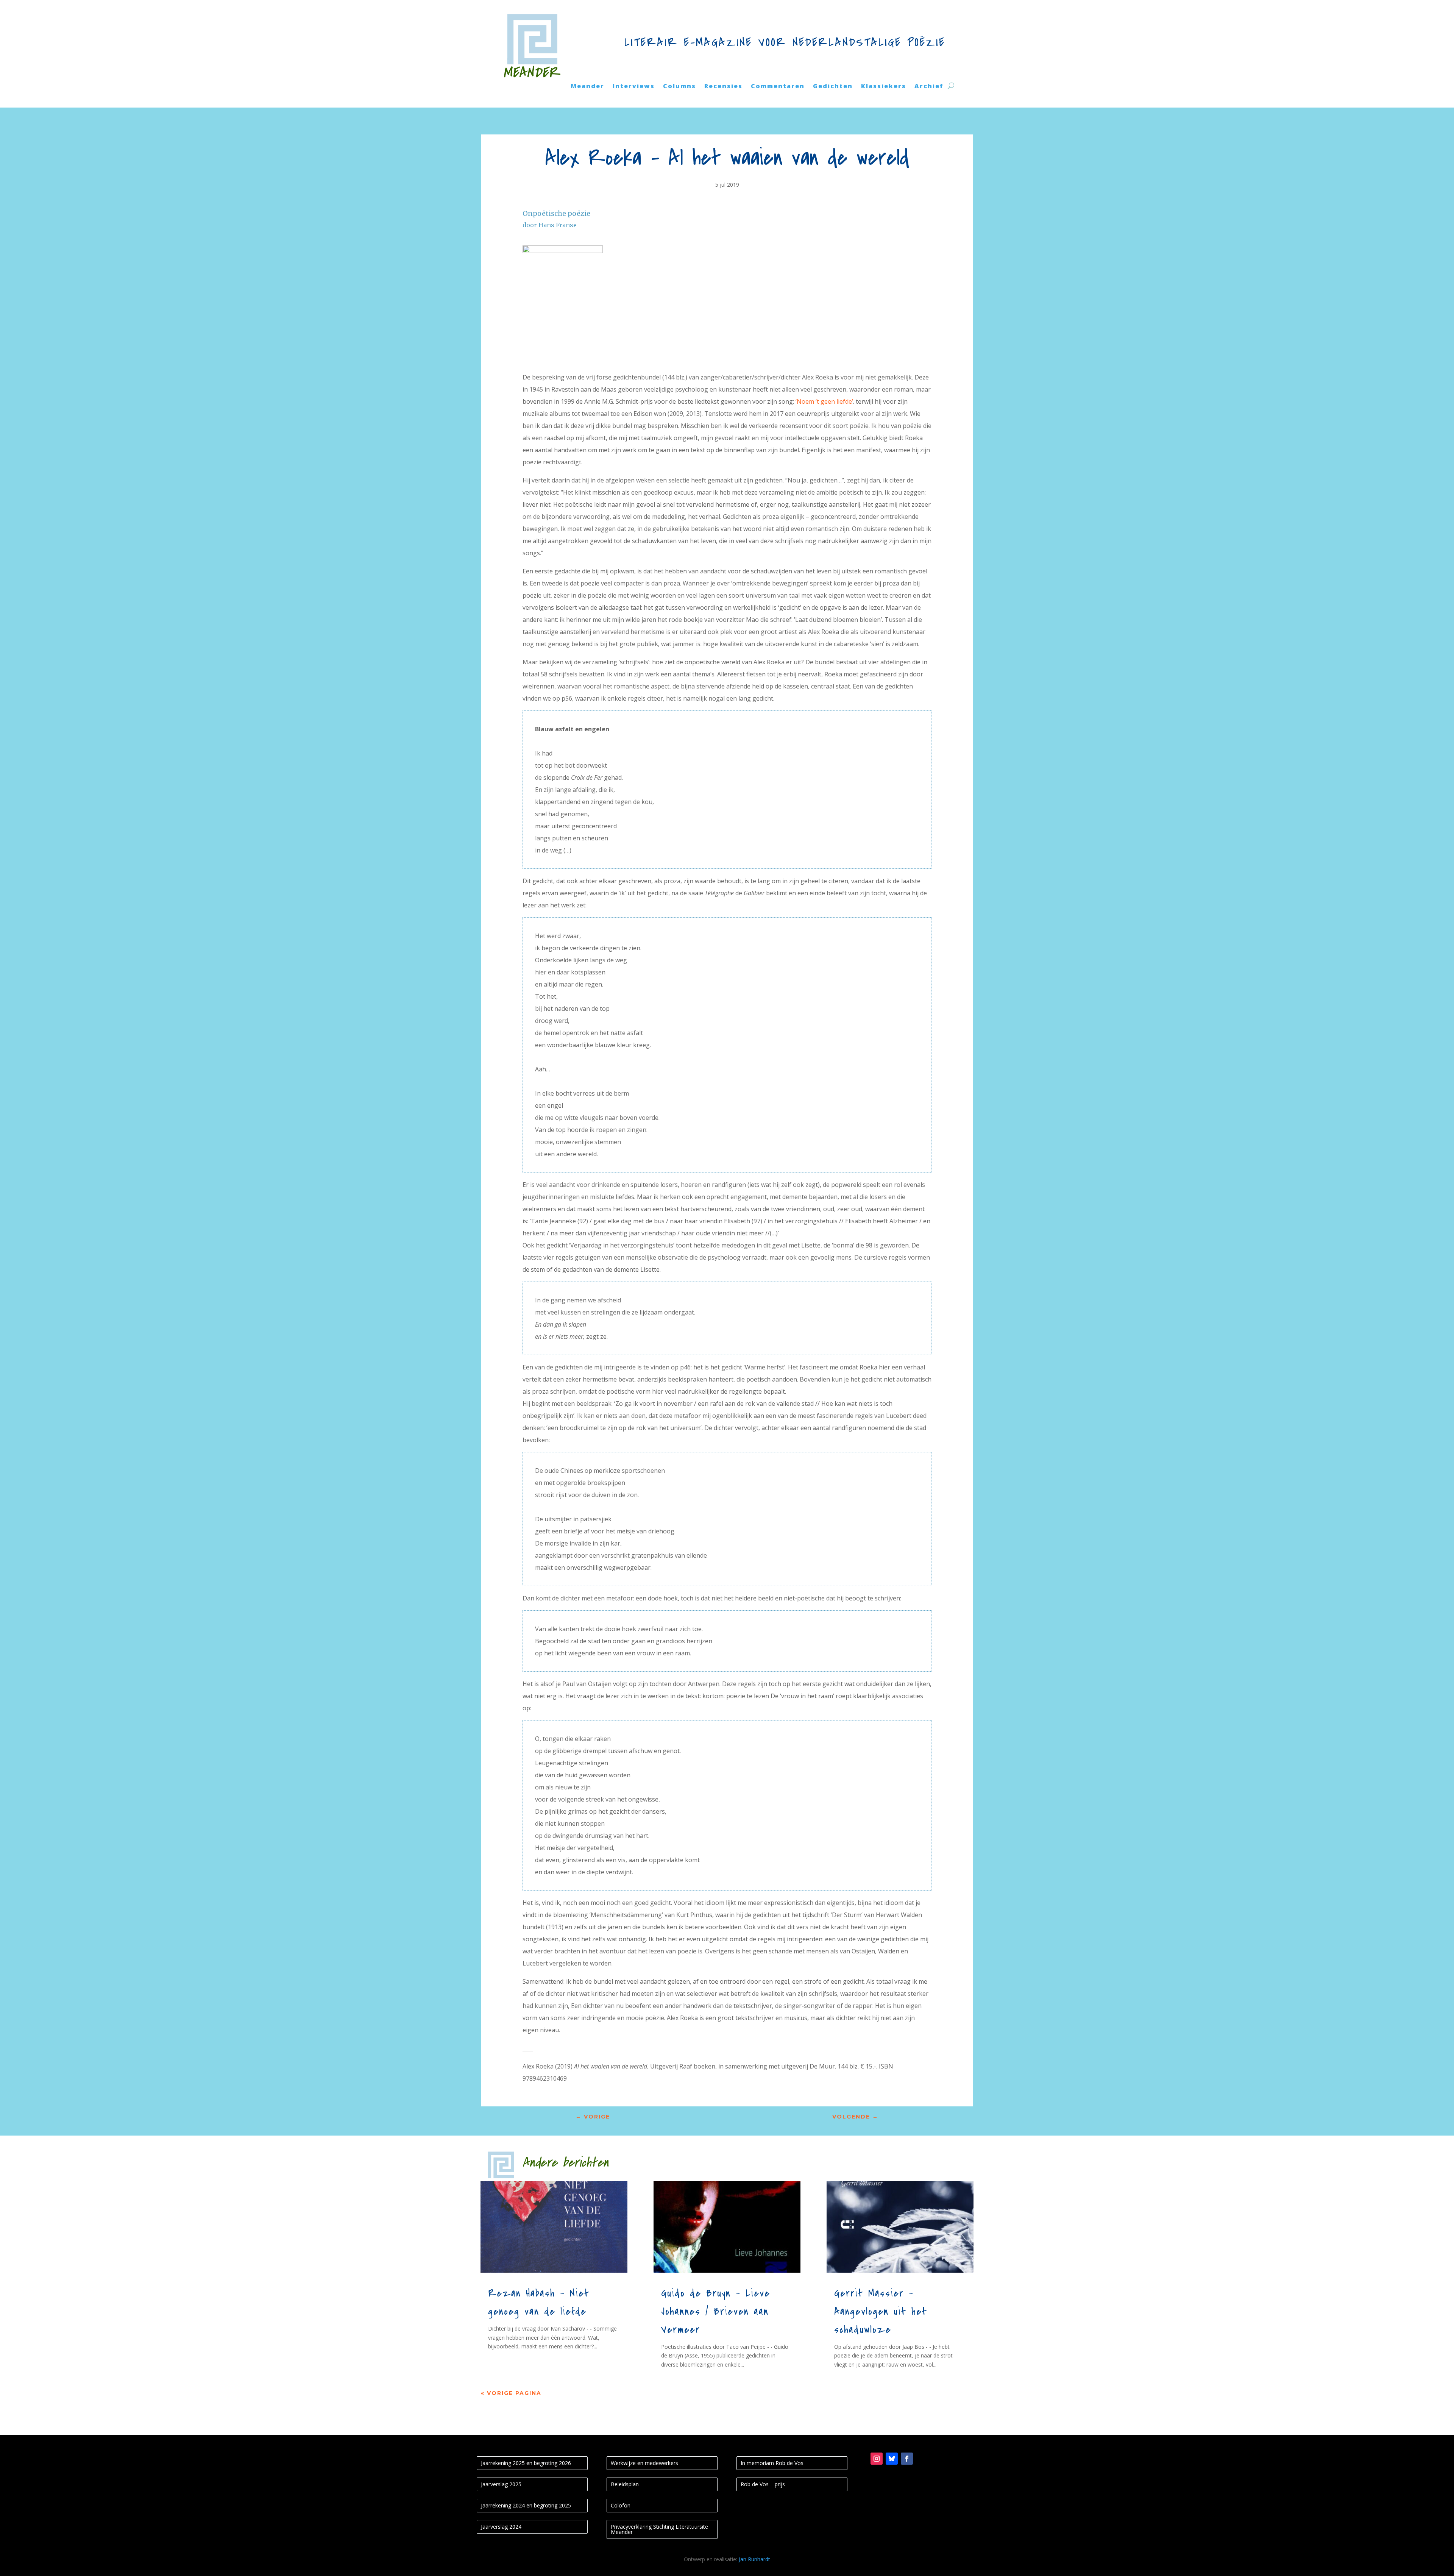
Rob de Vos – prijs (763, 2484)
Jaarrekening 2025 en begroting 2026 (526, 2463)
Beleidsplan (625, 2484)
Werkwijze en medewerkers (644, 2463)
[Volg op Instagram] (877, 2459)
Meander (587, 87)
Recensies (723, 87)
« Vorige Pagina (511, 2393)
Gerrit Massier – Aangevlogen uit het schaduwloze (881, 2312)
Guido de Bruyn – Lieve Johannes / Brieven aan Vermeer (716, 2312)
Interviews (634, 87)
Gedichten (833, 87)
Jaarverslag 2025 (501, 2484)
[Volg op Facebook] (907, 2459)
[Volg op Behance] (892, 2459)
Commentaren (778, 87)
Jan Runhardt (754, 2559)
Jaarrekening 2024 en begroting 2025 (526, 2505)
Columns (679, 87)
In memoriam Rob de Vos (772, 2463)
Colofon (621, 2505)
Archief (929, 87)
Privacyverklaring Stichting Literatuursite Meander (659, 2529)
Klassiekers (884, 87)
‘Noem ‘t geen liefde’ (824, 401)
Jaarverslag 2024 (501, 2527)
